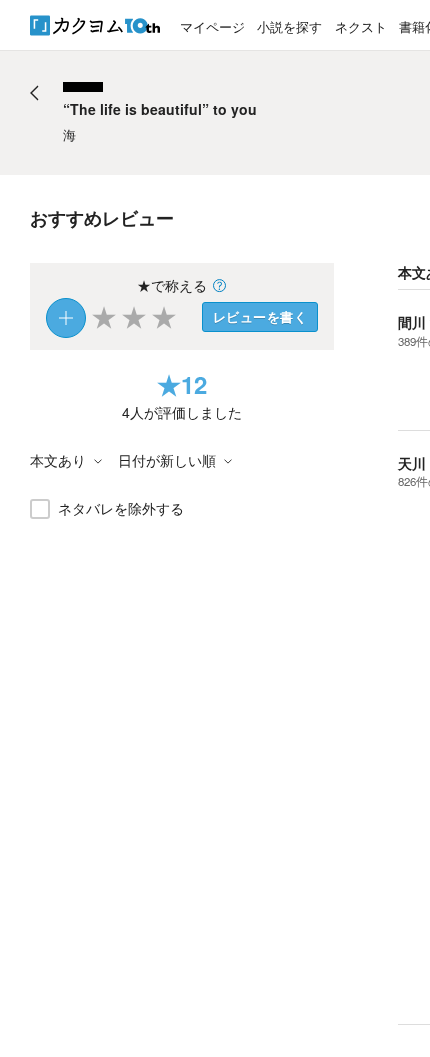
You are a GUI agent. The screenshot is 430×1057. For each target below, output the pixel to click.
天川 (412, 463)
